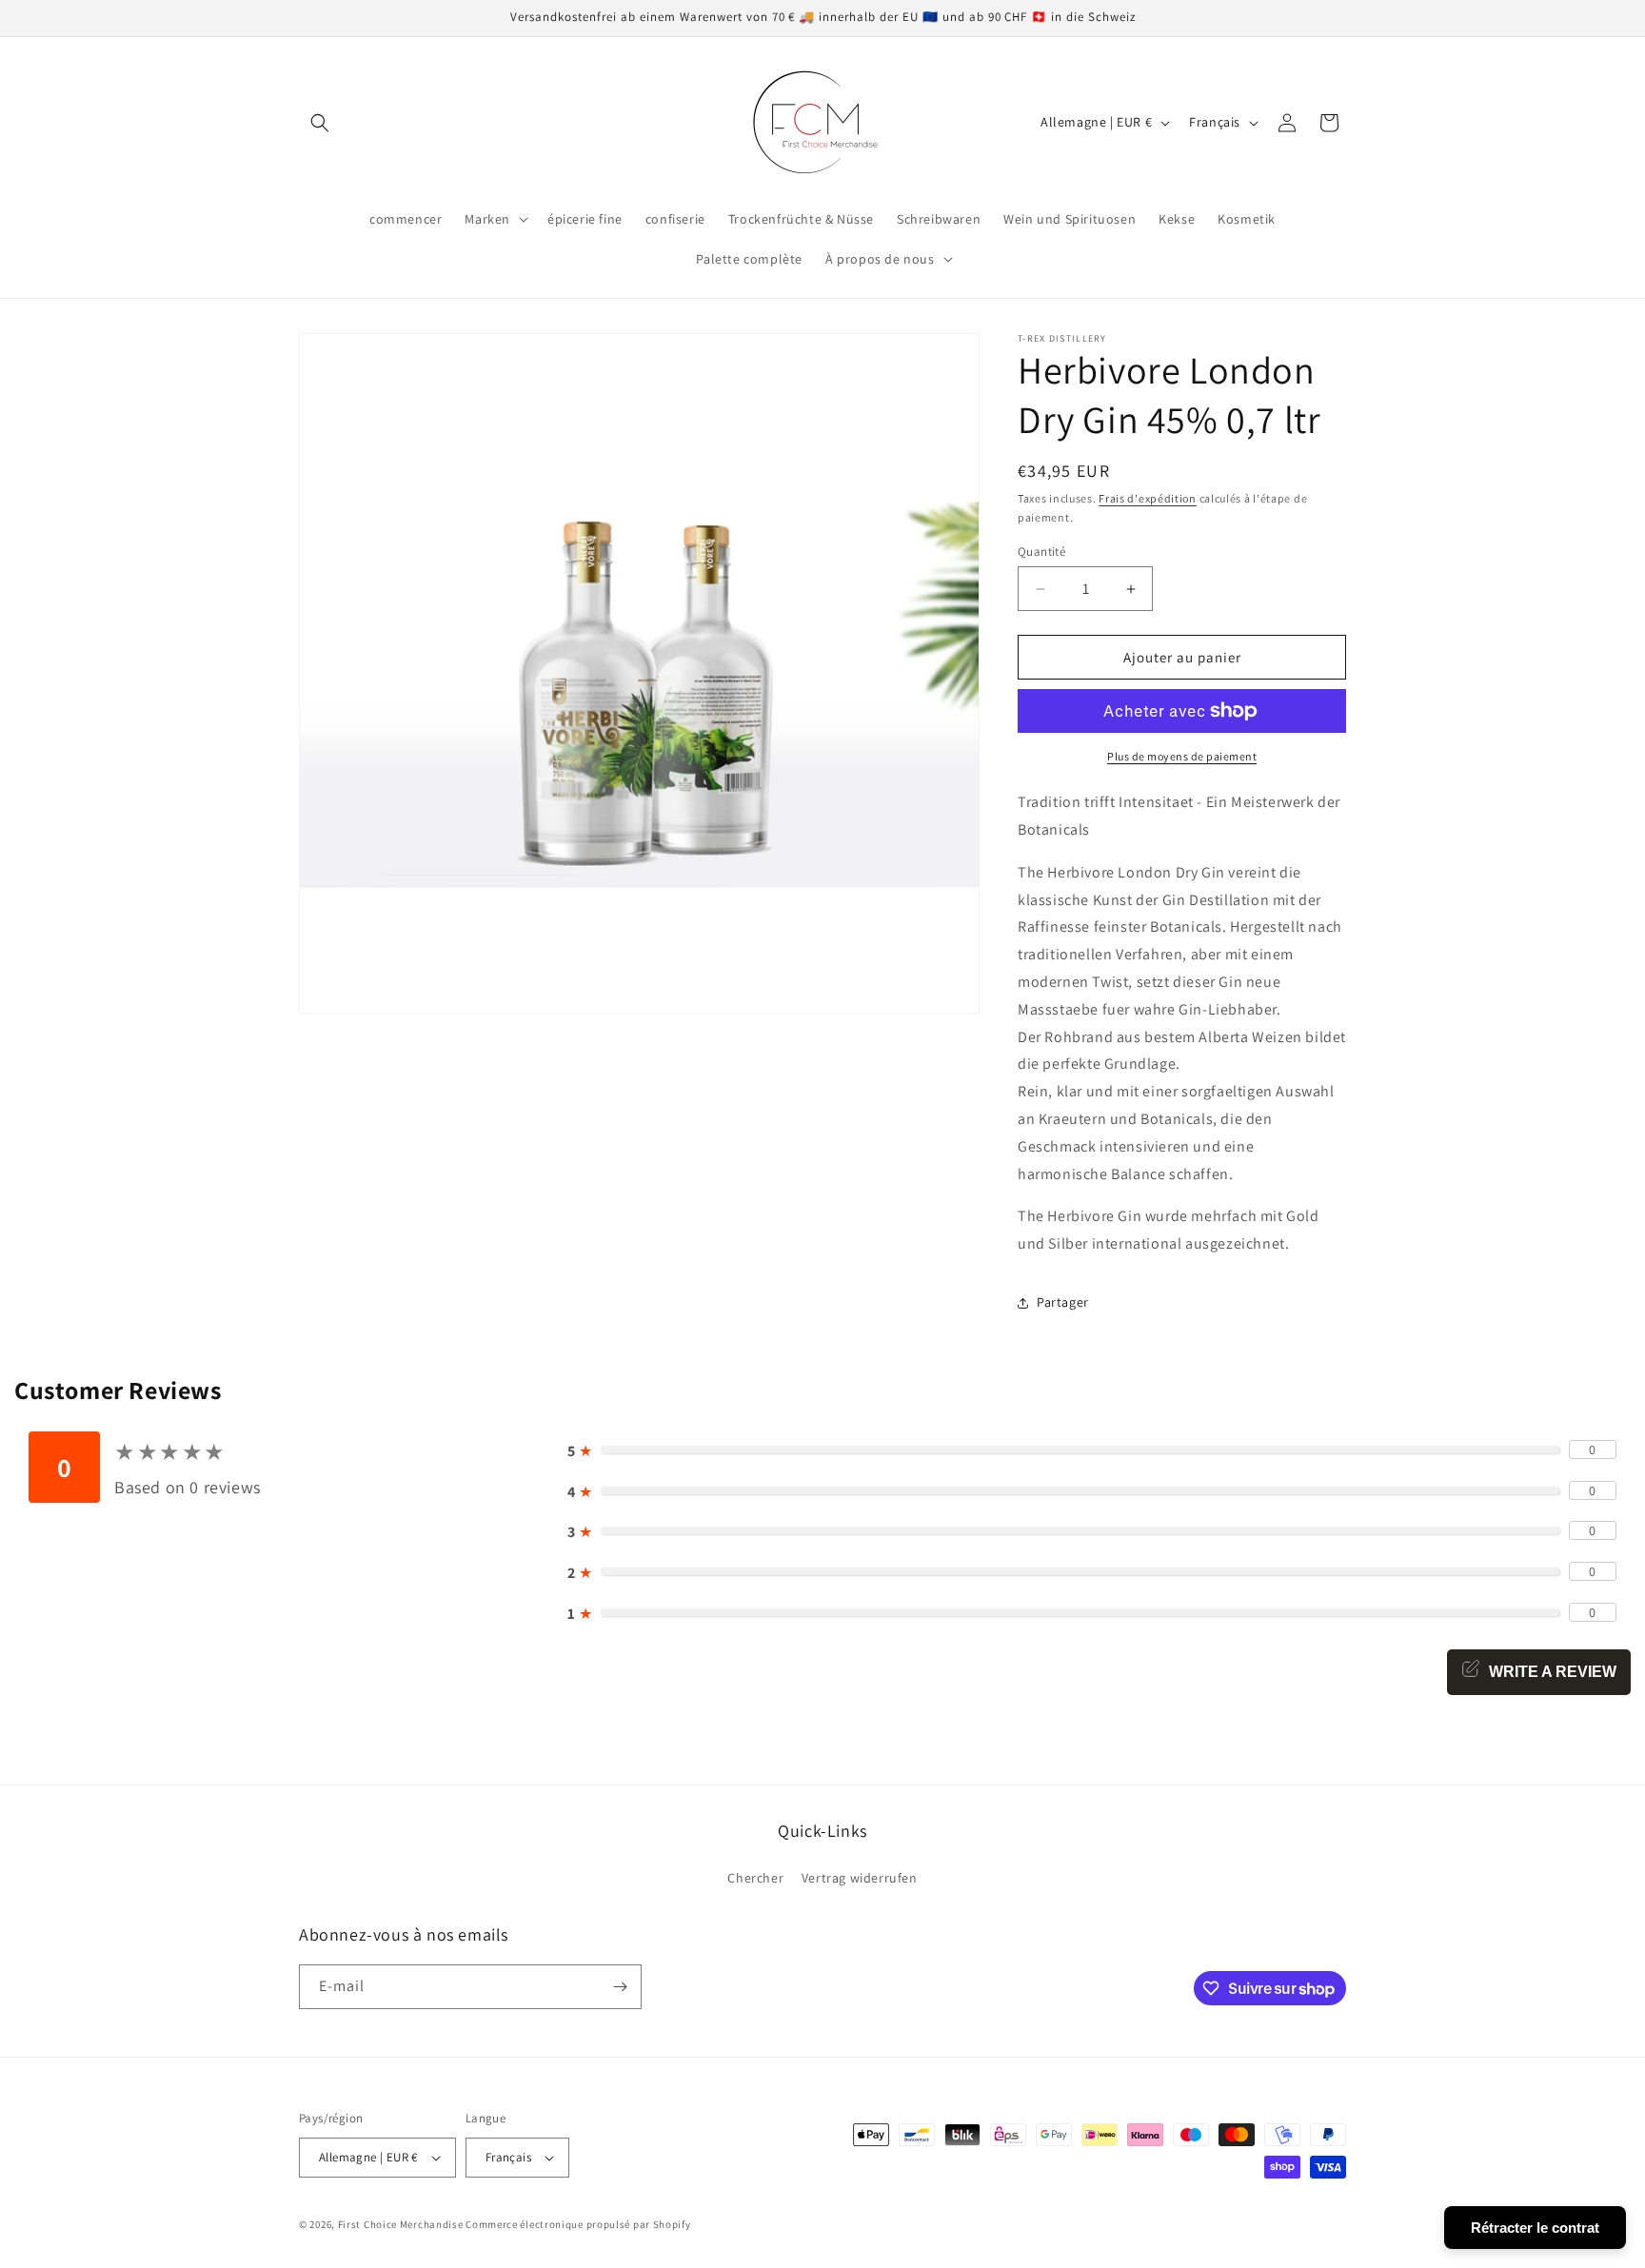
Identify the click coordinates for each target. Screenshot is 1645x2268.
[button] (320, 123)
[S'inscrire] (620, 1987)
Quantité (1041, 552)
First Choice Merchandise (401, 2224)
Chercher (755, 1878)
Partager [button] (1063, 1302)
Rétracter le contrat (1535, 2228)
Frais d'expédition (1148, 498)
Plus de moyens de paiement (1182, 756)
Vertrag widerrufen (860, 1878)
